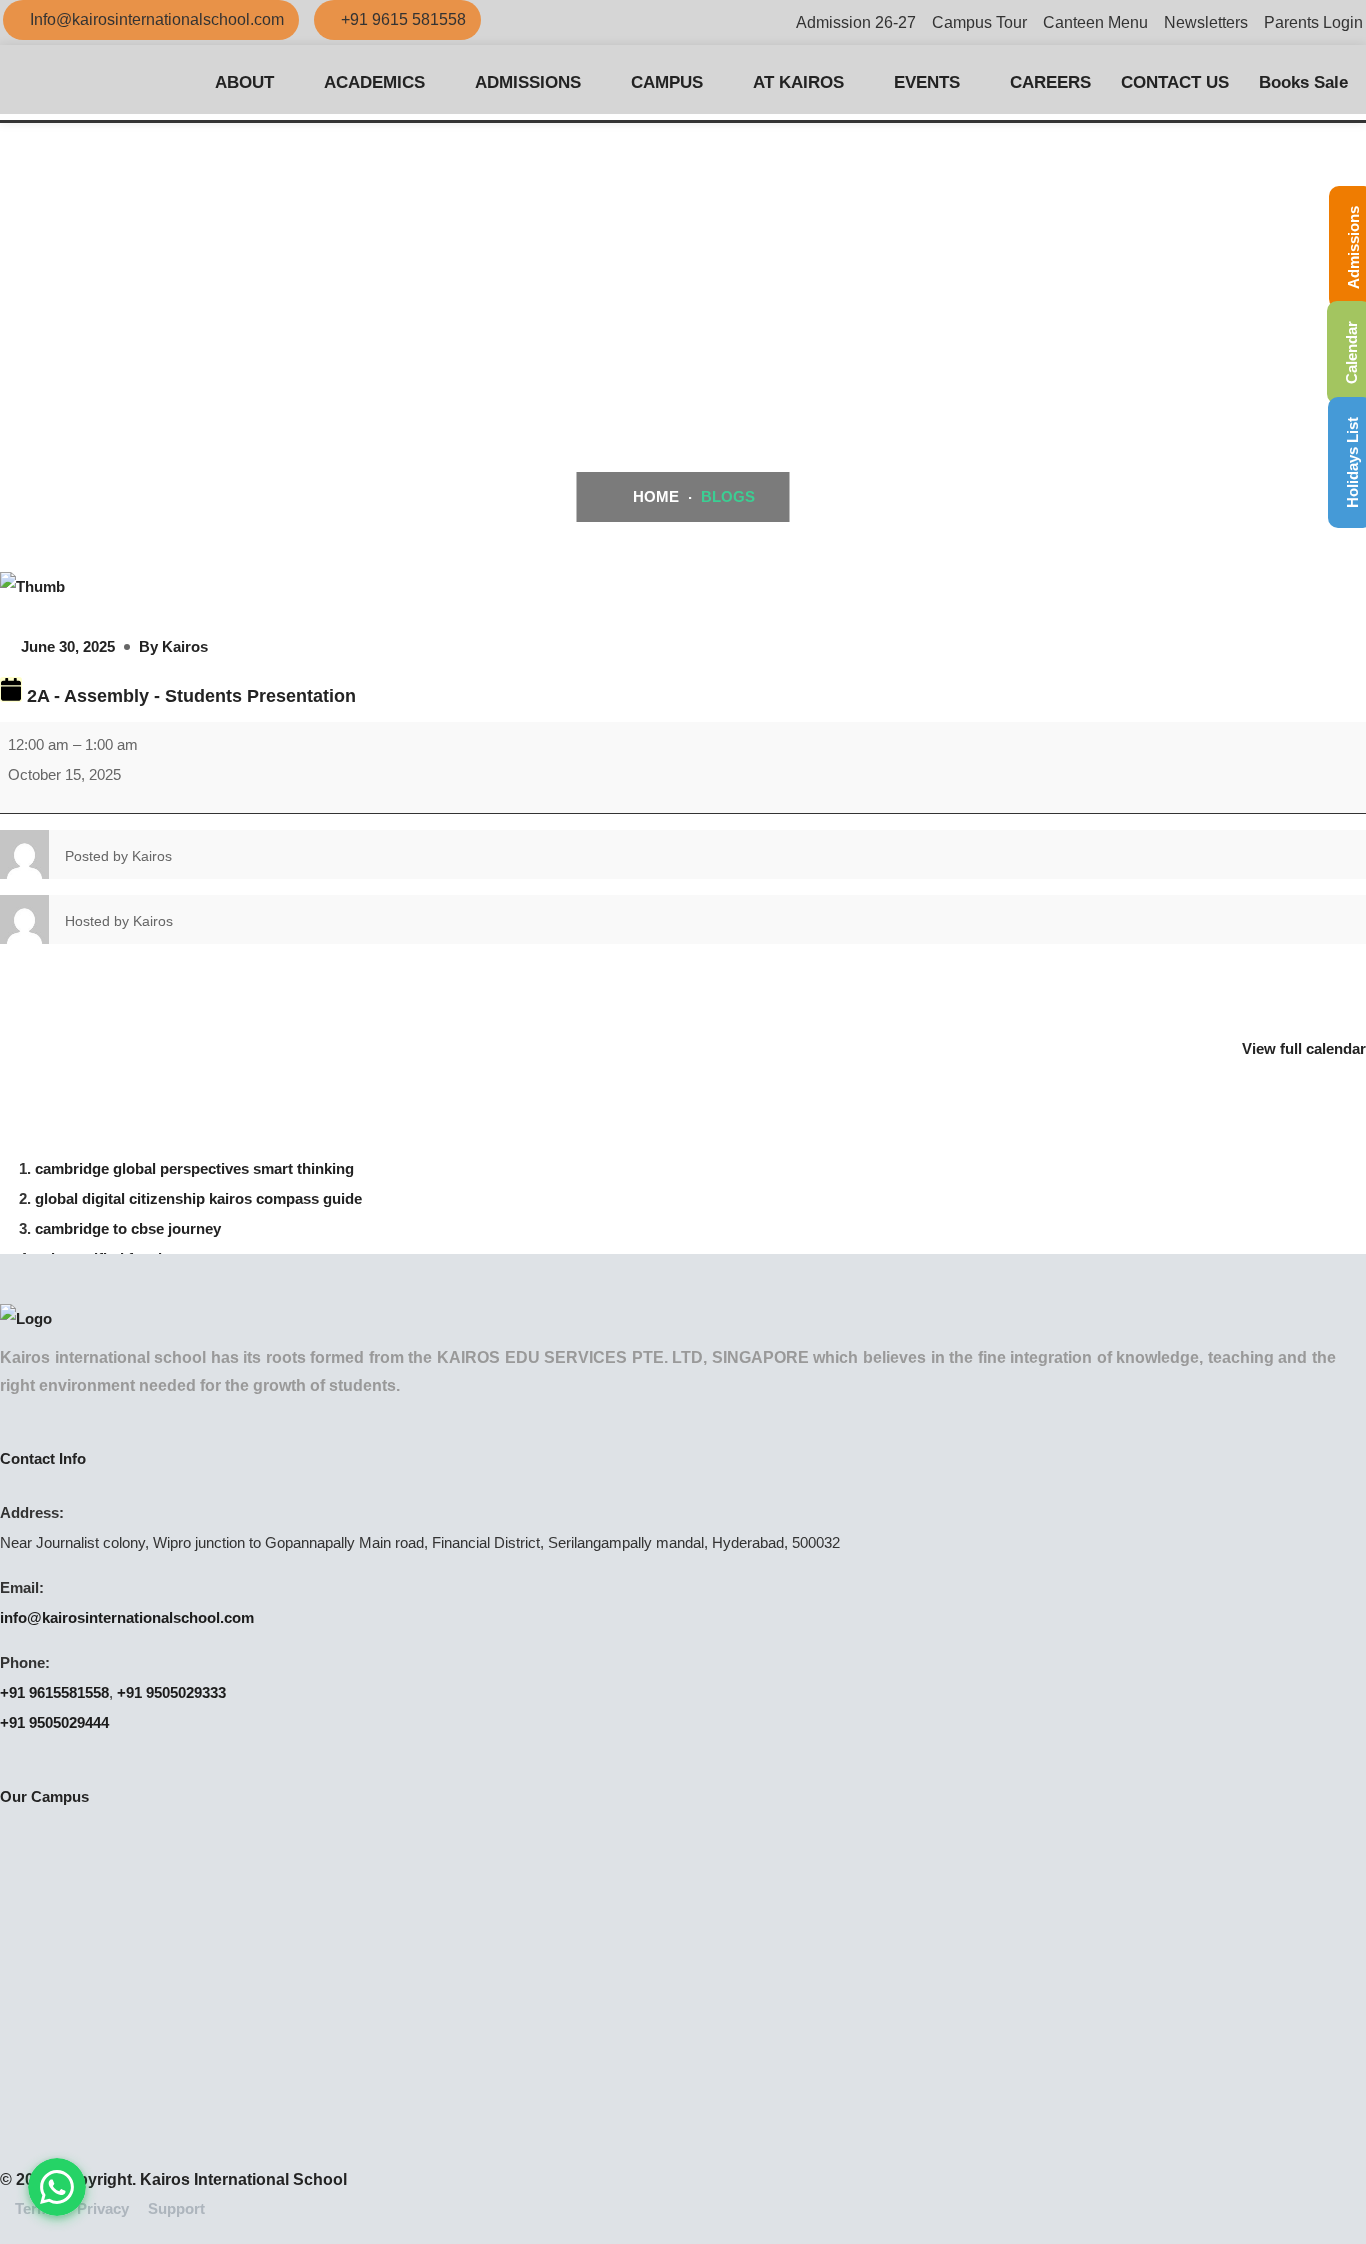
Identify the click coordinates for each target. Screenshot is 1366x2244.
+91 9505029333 (171, 1692)
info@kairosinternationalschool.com (127, 1617)
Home (654, 496)
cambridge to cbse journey (128, 1228)
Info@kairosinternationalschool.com (157, 19)
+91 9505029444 (54, 1722)
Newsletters (1206, 22)
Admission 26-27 (856, 22)
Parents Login (1313, 22)
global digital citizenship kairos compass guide (198, 1198)
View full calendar (1304, 1048)
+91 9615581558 (54, 1692)
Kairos (185, 646)
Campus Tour (979, 22)
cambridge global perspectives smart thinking (194, 1168)
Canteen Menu (1095, 22)
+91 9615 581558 (403, 19)
